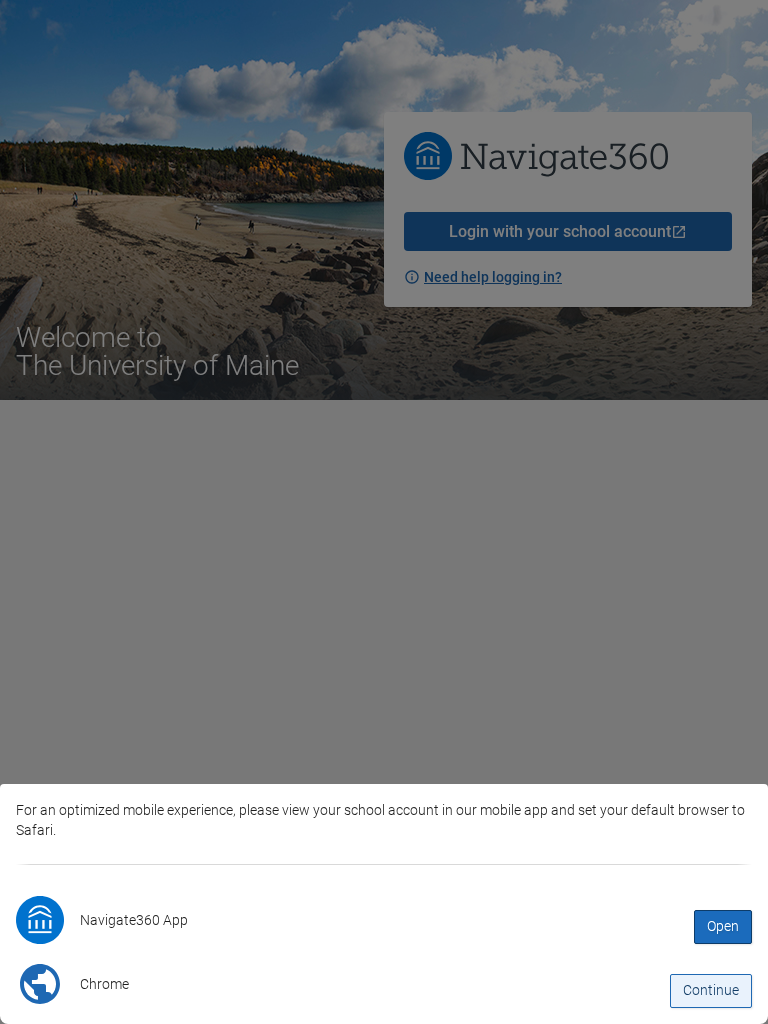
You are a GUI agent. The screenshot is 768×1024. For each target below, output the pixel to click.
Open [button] (723, 926)
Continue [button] (711, 990)
